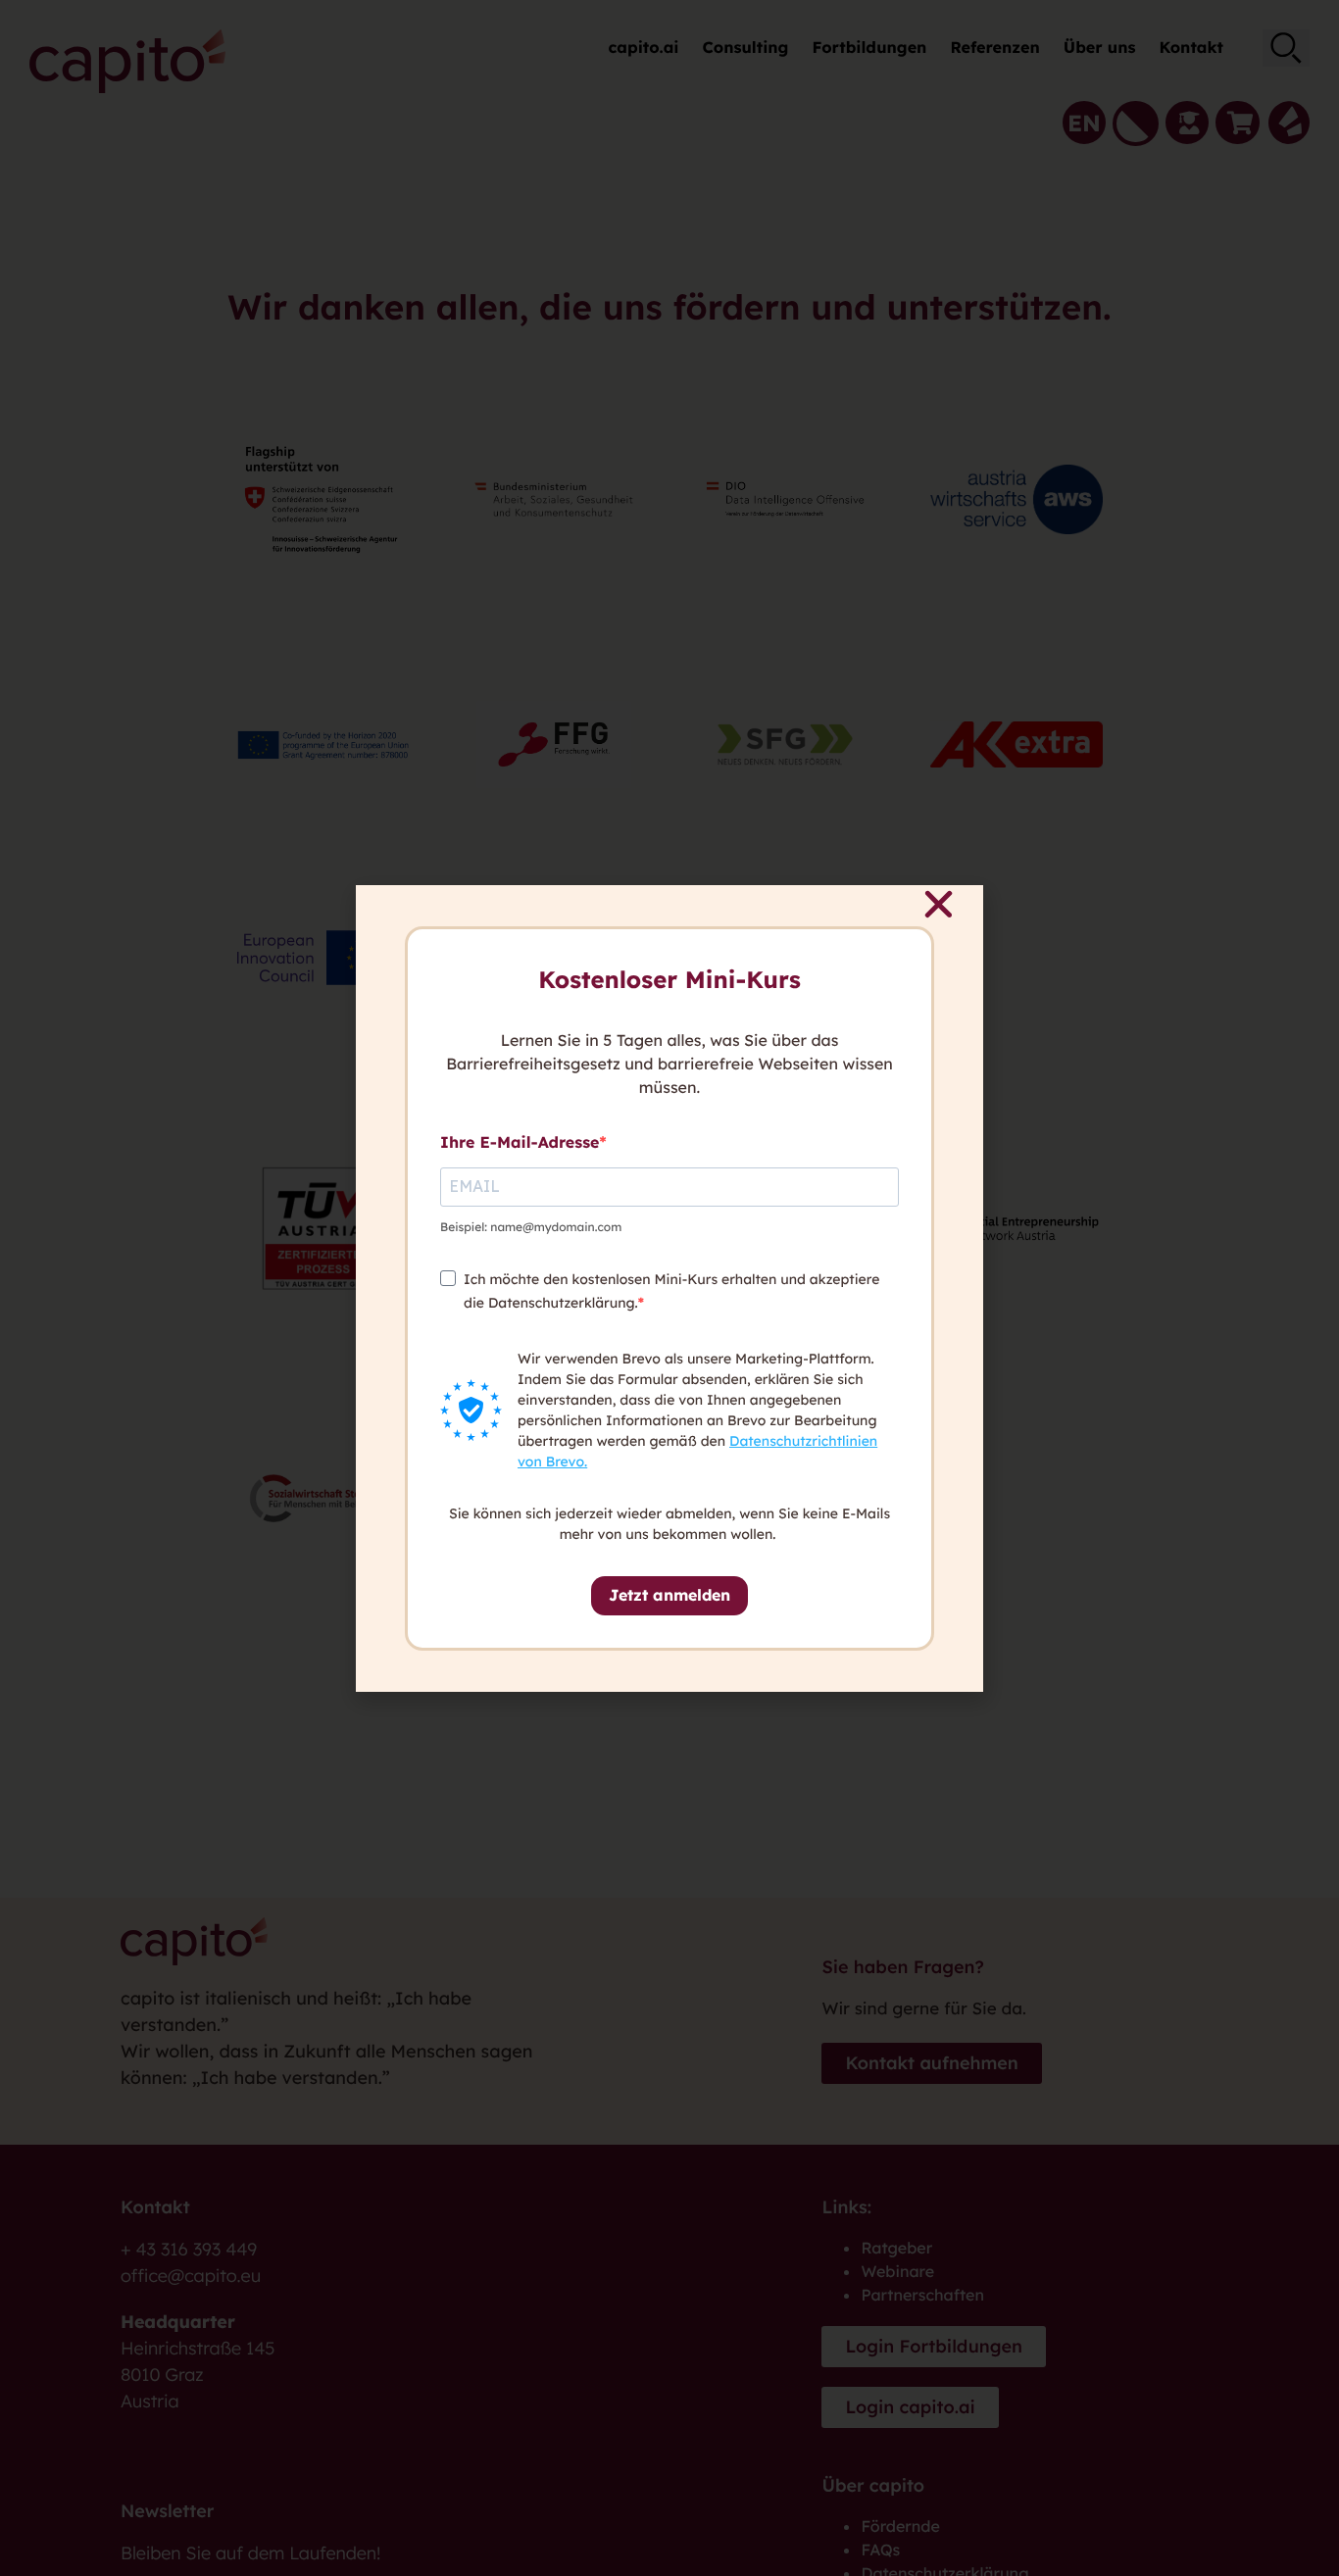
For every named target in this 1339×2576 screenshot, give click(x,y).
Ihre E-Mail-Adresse (520, 1142)
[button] (939, 904)
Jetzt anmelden (669, 1595)
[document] (669, 1288)
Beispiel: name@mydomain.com (531, 1227)
